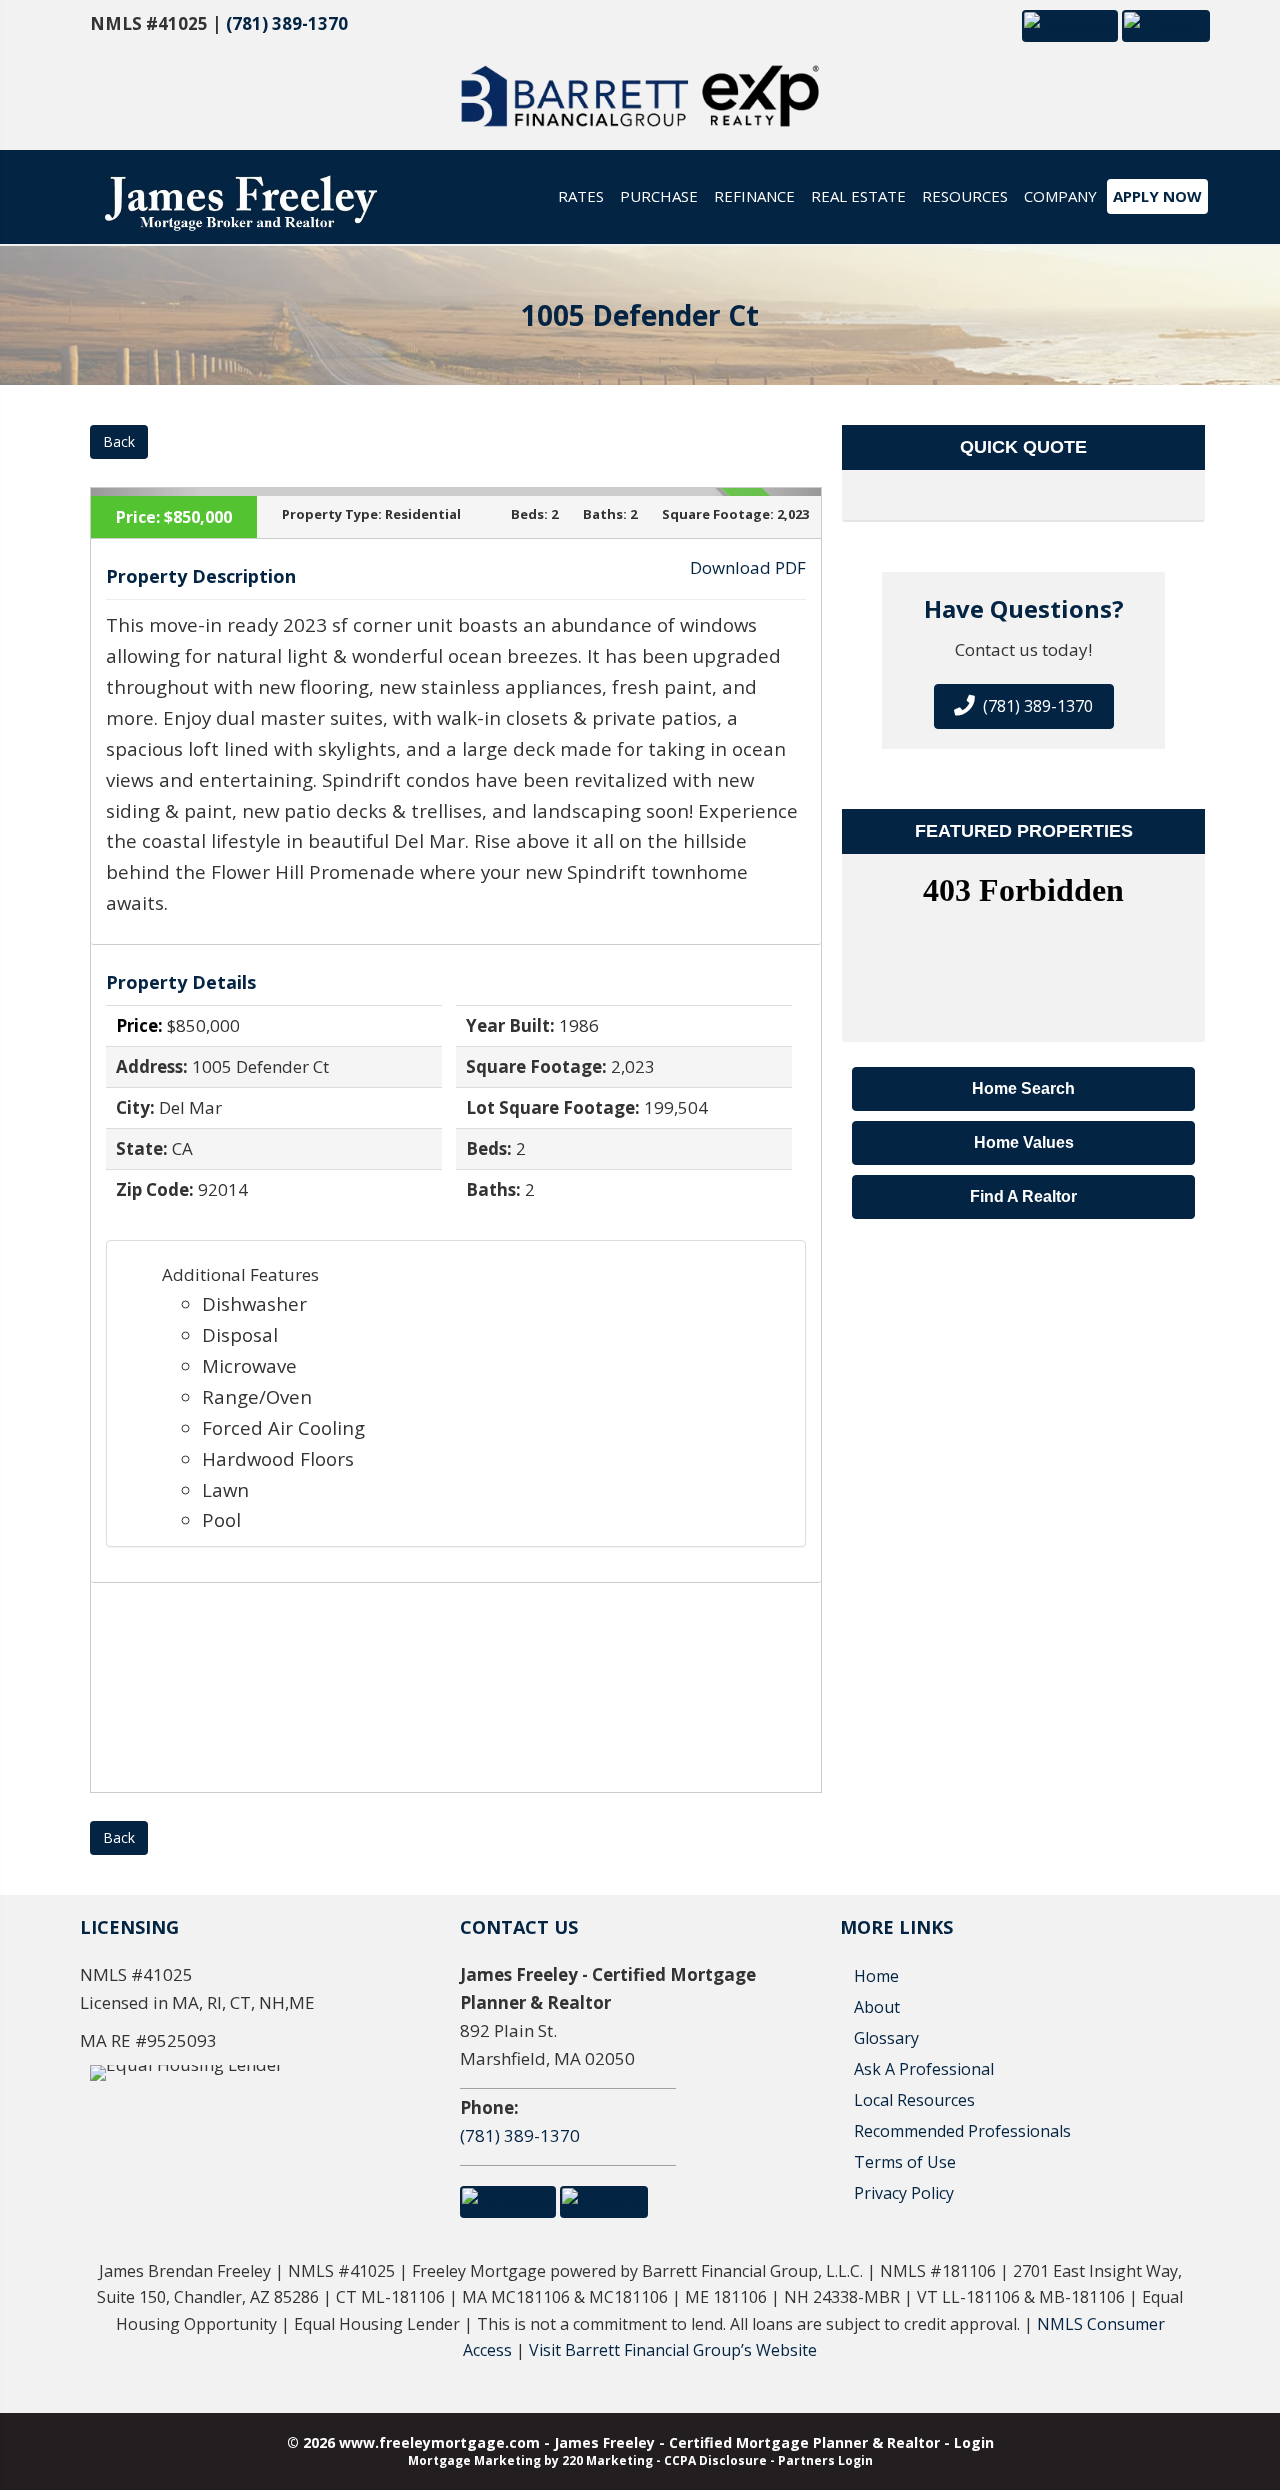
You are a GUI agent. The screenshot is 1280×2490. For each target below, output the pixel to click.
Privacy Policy (904, 2193)
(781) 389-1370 (287, 23)
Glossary (886, 2038)
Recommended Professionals (962, 2131)
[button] (1070, 24)
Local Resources (914, 2100)
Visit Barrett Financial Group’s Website (673, 2350)
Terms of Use (905, 2162)
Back (119, 441)
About (877, 2007)
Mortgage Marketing (474, 2460)
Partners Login (825, 2460)
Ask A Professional (924, 2069)
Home (876, 1976)
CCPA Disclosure (715, 2460)
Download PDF (748, 567)
